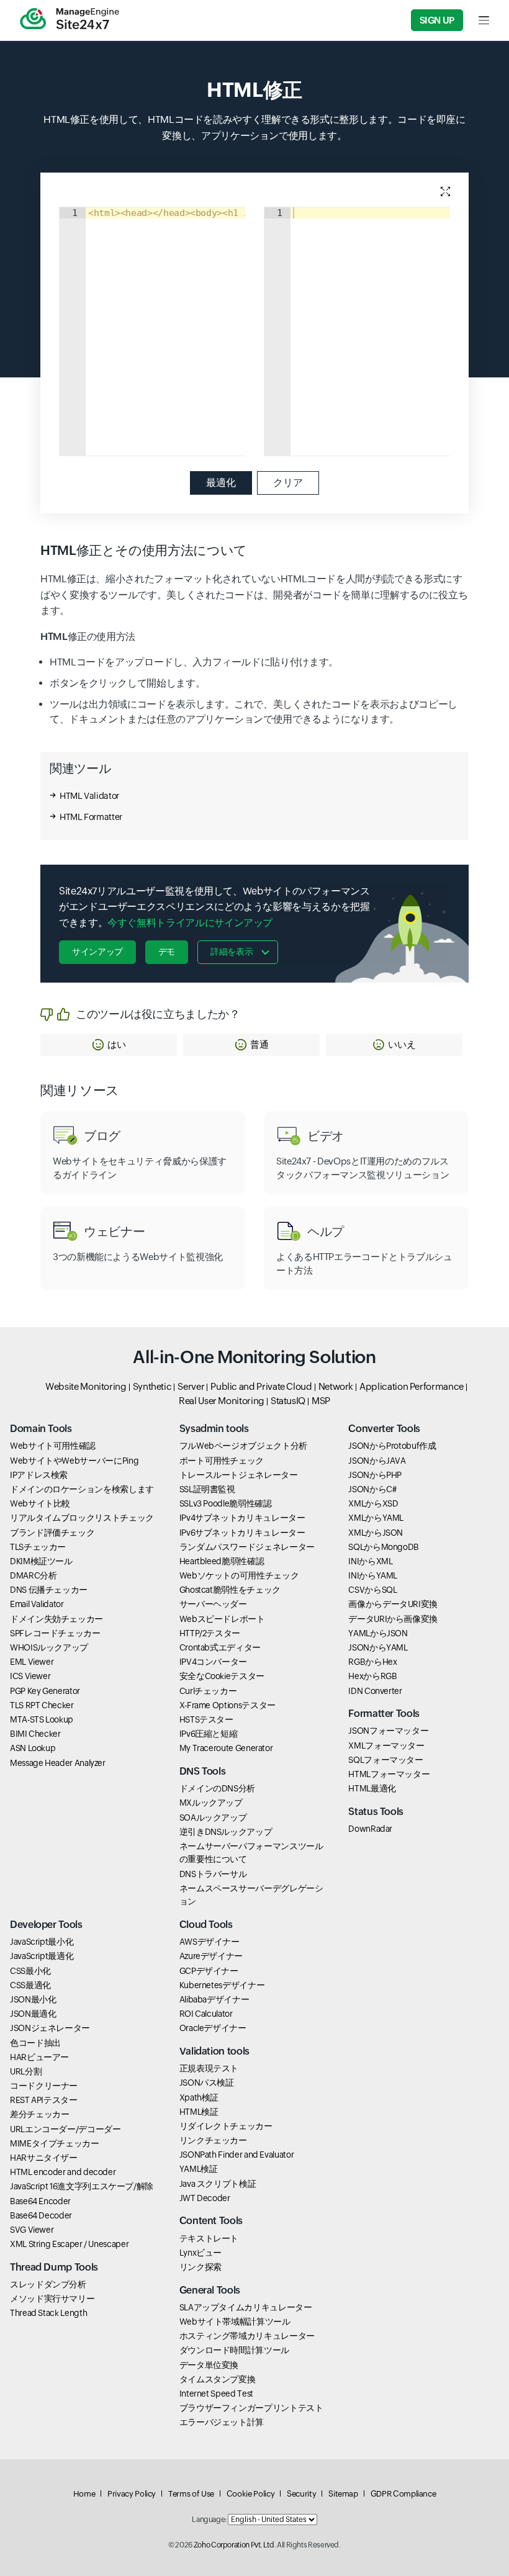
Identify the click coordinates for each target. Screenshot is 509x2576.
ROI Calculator (206, 2014)
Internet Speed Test (216, 2394)
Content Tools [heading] (211, 2221)
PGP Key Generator (45, 1691)
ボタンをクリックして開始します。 (127, 683)
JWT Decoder (205, 2198)
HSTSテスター (206, 1719)
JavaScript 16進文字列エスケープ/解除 (82, 2186)
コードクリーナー (44, 2086)
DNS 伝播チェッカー (49, 1590)
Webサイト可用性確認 (53, 1446)
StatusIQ (288, 1401)
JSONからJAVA (377, 1461)
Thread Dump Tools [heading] (54, 2267)
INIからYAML (373, 1575)
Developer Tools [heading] (46, 1925)
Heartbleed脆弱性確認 (222, 1561)
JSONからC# (372, 1489)
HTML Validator (89, 796)
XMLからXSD (373, 1503)
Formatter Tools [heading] (384, 1714)
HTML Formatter (91, 817)
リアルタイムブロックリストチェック (82, 1518)
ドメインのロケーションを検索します (82, 1489)
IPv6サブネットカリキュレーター (242, 1533)
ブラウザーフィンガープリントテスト (251, 2408)
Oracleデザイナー (213, 2028)
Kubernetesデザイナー (222, 1985)
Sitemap (343, 2494)
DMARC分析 (33, 1575)
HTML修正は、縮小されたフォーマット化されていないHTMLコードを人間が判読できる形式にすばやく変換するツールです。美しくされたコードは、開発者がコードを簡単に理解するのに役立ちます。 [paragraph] (254, 595)
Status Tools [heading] (376, 1812)
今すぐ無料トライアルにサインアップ (190, 923)
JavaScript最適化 (42, 1956)
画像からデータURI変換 (393, 1604)
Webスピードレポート (222, 1619)
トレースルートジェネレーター (239, 1475)
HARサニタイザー (44, 2158)
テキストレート (209, 2238)
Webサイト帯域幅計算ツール (235, 2322)
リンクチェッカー (213, 2140)
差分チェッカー (39, 2114)
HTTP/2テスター (210, 1633)
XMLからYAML (376, 1518)
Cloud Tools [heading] (206, 1925)
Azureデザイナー (211, 1956)
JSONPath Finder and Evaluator (237, 2155)
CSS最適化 (30, 1985)
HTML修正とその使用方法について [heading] (144, 551)
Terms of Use (191, 2494)
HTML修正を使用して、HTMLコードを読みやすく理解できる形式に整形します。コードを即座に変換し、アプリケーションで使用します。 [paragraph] (254, 128)
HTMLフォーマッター (389, 1774)
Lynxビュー (200, 2253)
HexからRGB (372, 1676)
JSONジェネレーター (50, 2028)
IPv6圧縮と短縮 (209, 1734)
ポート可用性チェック (222, 1461)
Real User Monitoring (222, 1401)
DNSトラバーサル (213, 1874)
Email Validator (37, 1604)
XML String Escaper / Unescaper (69, 2244)
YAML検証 (199, 2169)
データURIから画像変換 (393, 1619)
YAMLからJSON (378, 1633)
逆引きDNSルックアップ (226, 1832)
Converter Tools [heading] (384, 1429)
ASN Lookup (33, 1748)
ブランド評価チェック (52, 1533)
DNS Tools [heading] (203, 1771)
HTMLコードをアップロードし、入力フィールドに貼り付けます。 (194, 662)
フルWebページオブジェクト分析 (243, 1446)
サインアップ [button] (97, 952)
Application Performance (412, 1386)
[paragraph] (254, 637)
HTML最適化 (372, 1788)
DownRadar (370, 1829)
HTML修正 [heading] (254, 90)
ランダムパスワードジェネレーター (247, 1547)
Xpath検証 (199, 2097)
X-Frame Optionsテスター (227, 1705)
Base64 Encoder (40, 2201)
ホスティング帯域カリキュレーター (247, 2336)
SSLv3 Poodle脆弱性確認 (226, 1503)
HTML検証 (199, 2112)
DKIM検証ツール (41, 1561)
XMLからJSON (376, 1533)
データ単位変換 (209, 2365)
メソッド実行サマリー (52, 2299)
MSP (321, 1401)
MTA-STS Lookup (42, 1719)
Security (301, 2494)
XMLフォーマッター (386, 1745)
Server (191, 1386)
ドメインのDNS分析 (217, 1788)
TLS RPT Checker (42, 1705)
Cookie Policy (250, 2494)
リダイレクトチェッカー (226, 2126)
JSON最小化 (33, 1999)
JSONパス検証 (207, 2083)
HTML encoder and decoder (63, 2172)
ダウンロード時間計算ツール (234, 2350)
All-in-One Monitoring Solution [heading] (254, 1357)
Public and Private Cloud (261, 1386)
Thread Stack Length (48, 2313)
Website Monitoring (86, 1386)
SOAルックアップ (213, 1817)
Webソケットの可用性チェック (239, 1575)
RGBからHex (372, 1662)
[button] (109, 1045)
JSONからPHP (375, 1475)
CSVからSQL (372, 1590)
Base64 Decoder (41, 2215)
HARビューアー (39, 2057)
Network (336, 1386)
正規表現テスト (209, 2068)
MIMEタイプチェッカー (55, 2143)
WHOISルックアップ (49, 1647)
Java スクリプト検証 (218, 2184)
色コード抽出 (35, 2043)
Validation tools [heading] (214, 2051)
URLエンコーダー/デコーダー (65, 2129)
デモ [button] (167, 952)
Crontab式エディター (220, 1647)
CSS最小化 (30, 1971)
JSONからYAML (378, 1647)
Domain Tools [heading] (41, 1429)
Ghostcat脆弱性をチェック (230, 1590)
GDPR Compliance (403, 2494)
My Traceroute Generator (226, 1748)
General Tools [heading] (210, 2290)
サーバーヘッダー (213, 1604)
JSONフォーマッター (388, 1731)
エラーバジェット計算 (222, 2422)
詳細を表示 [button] (232, 952)
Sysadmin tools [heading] (214, 1429)
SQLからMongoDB (384, 1547)
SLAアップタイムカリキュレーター (246, 2307)
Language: (209, 2520)
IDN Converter (375, 1691)
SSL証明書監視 (207, 1489)
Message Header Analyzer (58, 1763)
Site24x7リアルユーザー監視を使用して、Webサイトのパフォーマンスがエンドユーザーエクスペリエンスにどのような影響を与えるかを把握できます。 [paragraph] (214, 907)
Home (84, 2494)
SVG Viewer (32, 2230)
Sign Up (437, 20)
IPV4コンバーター (213, 1662)
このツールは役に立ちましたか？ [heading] (158, 1014)
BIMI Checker (35, 1734)
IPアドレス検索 (39, 1475)
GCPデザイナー (209, 1971)
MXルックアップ (211, 1803)
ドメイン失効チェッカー (56, 1619)
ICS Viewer (30, 1676)
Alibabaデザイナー (214, 1999)
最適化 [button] (221, 483)
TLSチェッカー (38, 1547)
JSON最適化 (33, 2014)
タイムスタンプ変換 (218, 2379)
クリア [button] (288, 483)
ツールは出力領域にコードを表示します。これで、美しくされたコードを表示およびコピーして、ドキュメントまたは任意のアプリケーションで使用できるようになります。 (254, 712)
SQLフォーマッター (385, 1760)
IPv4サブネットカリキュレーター (242, 1518)
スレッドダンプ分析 (48, 2284)
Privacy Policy (132, 2494)
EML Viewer (32, 1662)
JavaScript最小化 (42, 1942)
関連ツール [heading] (80, 768)
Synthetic (152, 1386)
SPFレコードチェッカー (55, 1633)
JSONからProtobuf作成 (392, 1446)
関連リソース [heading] (80, 1091)
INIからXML (370, 1561)
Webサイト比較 (40, 1503)
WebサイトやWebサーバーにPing (74, 1461)
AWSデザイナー (209, 1942)
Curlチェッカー (208, 1691)
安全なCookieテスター (222, 1676)
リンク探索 (200, 2267)
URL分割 (26, 2071)
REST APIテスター (44, 2100)
